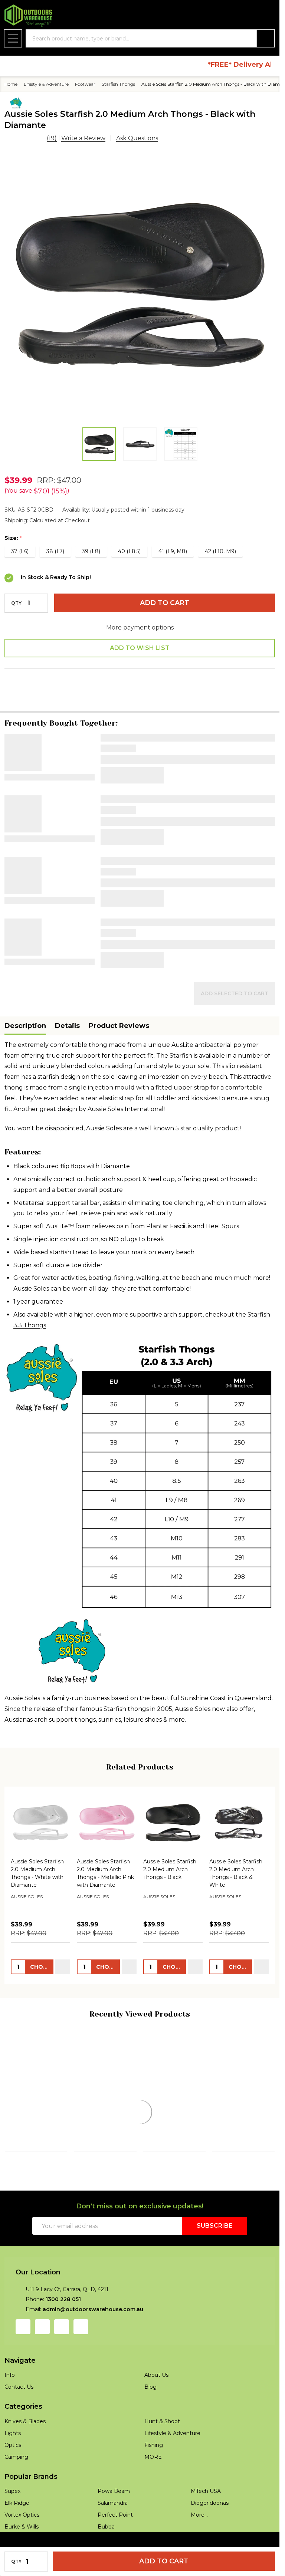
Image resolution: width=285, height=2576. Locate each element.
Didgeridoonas (210, 2534)
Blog (150, 2418)
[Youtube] (62, 2358)
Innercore (19, 2124)
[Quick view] (63, 1947)
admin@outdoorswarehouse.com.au (93, 2340)
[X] (88, 673)
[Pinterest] (125, 673)
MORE (153, 2488)
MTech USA (206, 2522)
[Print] (70, 673)
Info (10, 2406)
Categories (23, 2438)
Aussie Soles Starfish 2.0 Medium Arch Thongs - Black (170, 1849)
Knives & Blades (25, 2452)
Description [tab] (25, 1006)
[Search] (266, 38)
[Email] (51, 673)
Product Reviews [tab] (119, 1006)
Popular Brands (31, 2508)
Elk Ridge (17, 2534)
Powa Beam (227, 2126)
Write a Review (83, 138)
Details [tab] (67, 1006)
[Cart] (267, 16)
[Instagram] (42, 2358)
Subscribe (214, 2257)
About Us (156, 2406)
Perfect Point (115, 2546)
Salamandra (113, 2534)
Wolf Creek (89, 2133)
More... (199, 2546)
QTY (16, 603)
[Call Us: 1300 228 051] (248, 16)
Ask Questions (137, 138)
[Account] (229, 16)
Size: (13, 538)
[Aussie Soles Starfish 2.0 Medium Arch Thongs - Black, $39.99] (173, 1803)
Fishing (154, 2476)
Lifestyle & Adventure (172, 2464)
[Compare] (60, 2195)
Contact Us (19, 2418)
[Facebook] (33, 673)
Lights (13, 2464)
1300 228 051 (63, 2330)
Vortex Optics (22, 2546)
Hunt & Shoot (162, 2452)
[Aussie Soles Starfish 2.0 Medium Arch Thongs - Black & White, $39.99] (239, 1803)
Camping (16, 2488)
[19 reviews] (25, 138)
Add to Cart (165, 603)
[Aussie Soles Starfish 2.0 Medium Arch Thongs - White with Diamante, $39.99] (40, 1803)
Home (11, 84)
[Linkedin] (107, 673)
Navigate (20, 2392)
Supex (12, 2522)
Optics (13, 2476)
